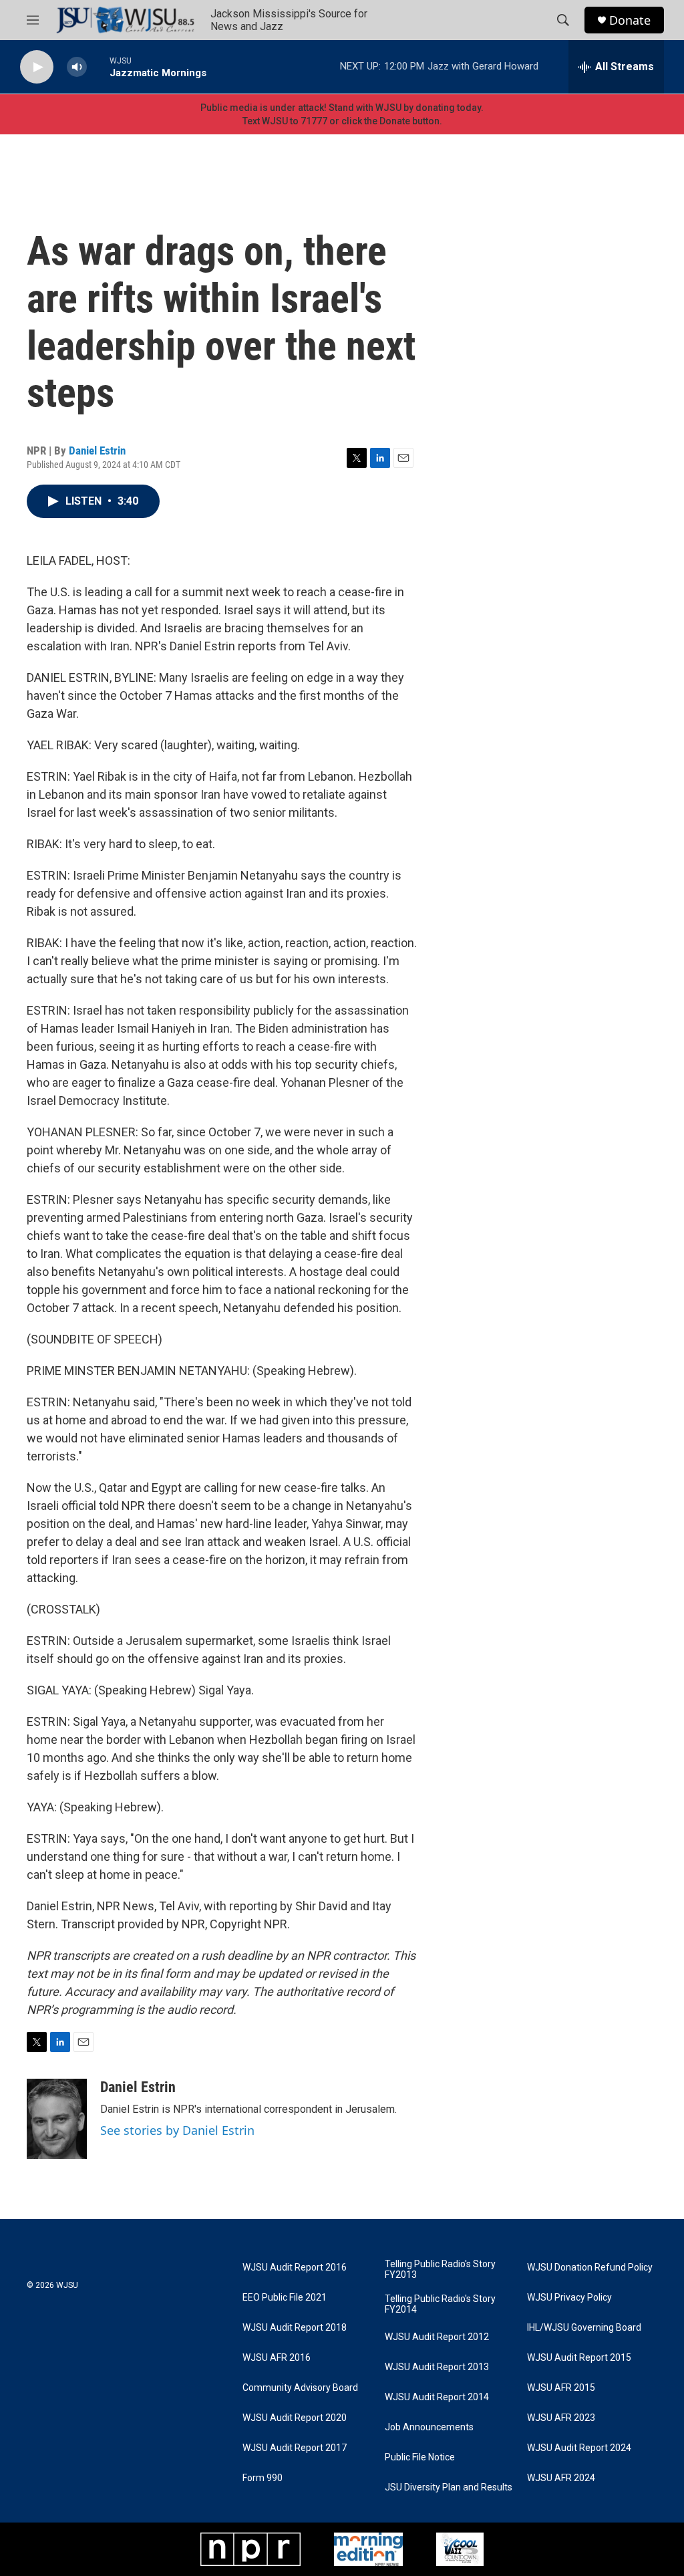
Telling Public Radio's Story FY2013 (440, 2270)
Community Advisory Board (300, 2388)
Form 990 (263, 2478)
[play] (37, 67)
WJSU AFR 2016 (277, 2358)
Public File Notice (420, 2457)
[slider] (98, 67)
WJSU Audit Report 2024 (579, 2448)
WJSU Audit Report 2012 (437, 2337)
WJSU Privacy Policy (569, 2298)
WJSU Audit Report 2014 (437, 2397)
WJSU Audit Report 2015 (579, 2358)
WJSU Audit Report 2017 (295, 2448)
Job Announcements (429, 2427)
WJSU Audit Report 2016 (295, 2268)
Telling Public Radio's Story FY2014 (440, 2304)
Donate (630, 20)
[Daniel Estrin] (57, 2119)
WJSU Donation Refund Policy (590, 2268)
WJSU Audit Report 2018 (295, 2328)
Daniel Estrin (97, 450)
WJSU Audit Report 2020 (295, 2418)
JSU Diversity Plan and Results (449, 2487)
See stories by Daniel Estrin (177, 2130)
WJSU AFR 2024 (561, 2478)
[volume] (77, 67)
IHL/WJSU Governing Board (584, 2328)
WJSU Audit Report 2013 (437, 2367)
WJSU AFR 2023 (561, 2418)
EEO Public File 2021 (285, 2298)
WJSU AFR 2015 (561, 2388)
